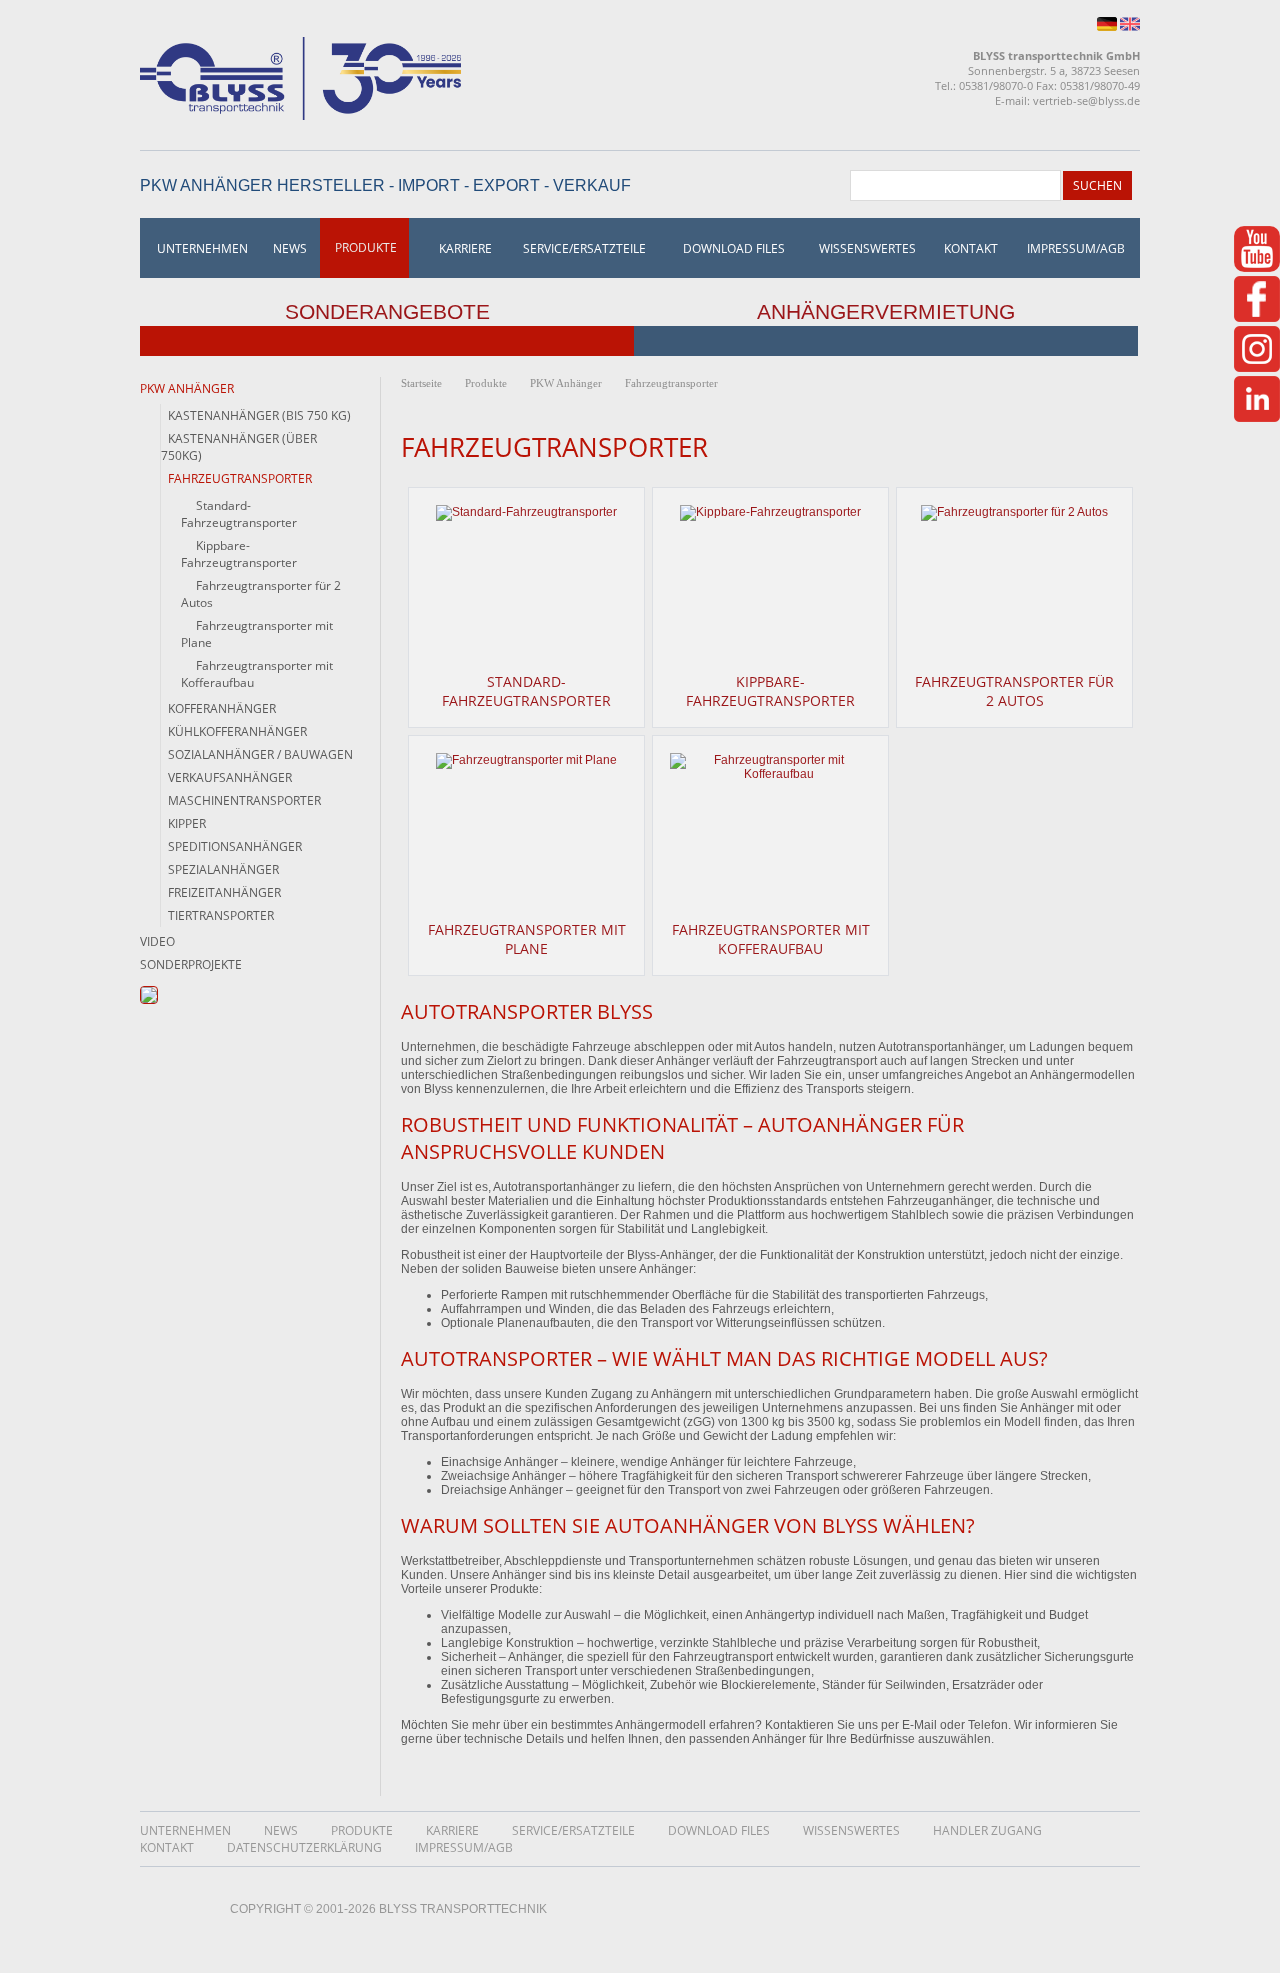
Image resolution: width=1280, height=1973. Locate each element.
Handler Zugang (987, 1830)
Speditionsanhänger (235, 846)
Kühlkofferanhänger (237, 731)
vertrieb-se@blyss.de (1086, 100)
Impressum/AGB (1076, 248)
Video (157, 941)
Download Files (734, 248)
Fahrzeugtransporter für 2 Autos (1014, 691)
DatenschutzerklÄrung (304, 1847)
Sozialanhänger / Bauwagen (260, 754)
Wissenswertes (867, 248)
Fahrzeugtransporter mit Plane (527, 939)
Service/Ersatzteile (584, 248)
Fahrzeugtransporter (671, 383)
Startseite (421, 383)
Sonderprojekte (191, 964)
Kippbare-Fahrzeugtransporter (770, 691)
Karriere (465, 248)
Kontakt (971, 248)
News (290, 248)
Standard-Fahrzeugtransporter (526, 691)
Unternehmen (202, 248)
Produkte (366, 247)
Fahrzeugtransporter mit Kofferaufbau (771, 939)
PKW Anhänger (187, 388)
